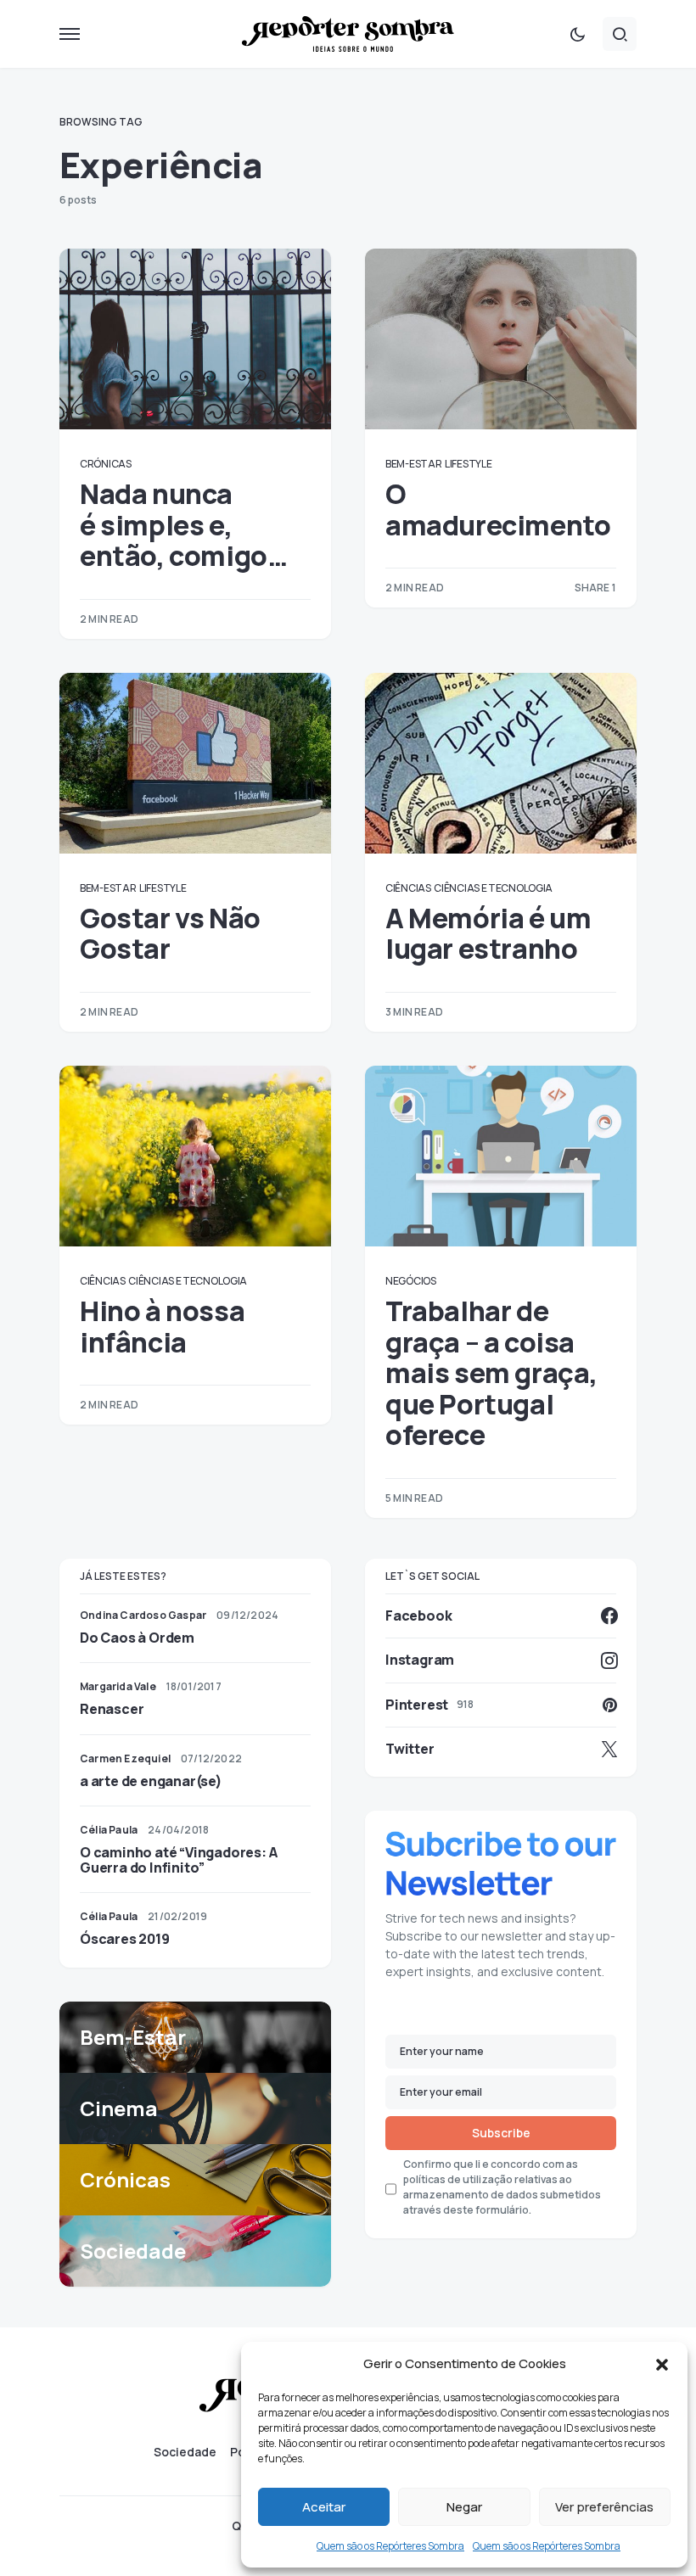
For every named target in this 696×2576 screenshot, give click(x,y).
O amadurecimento (498, 509)
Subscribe (501, 2133)
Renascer (112, 1709)
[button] (662, 2364)
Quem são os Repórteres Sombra (390, 2546)
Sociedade (185, 2452)
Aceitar (324, 2507)
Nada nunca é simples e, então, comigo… (183, 525)
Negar (464, 2507)
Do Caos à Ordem (137, 1638)
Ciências (408, 888)
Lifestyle (468, 464)
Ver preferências (604, 2507)
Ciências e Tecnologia (493, 888)
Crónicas (106, 464)
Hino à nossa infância (162, 1326)
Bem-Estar (413, 464)
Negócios (411, 1281)
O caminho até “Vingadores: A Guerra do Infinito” (178, 1860)
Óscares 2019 (125, 1939)
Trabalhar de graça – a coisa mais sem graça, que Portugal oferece (491, 1373)
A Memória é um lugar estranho (488, 933)
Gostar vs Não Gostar (170, 933)
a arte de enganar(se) (151, 1781)
